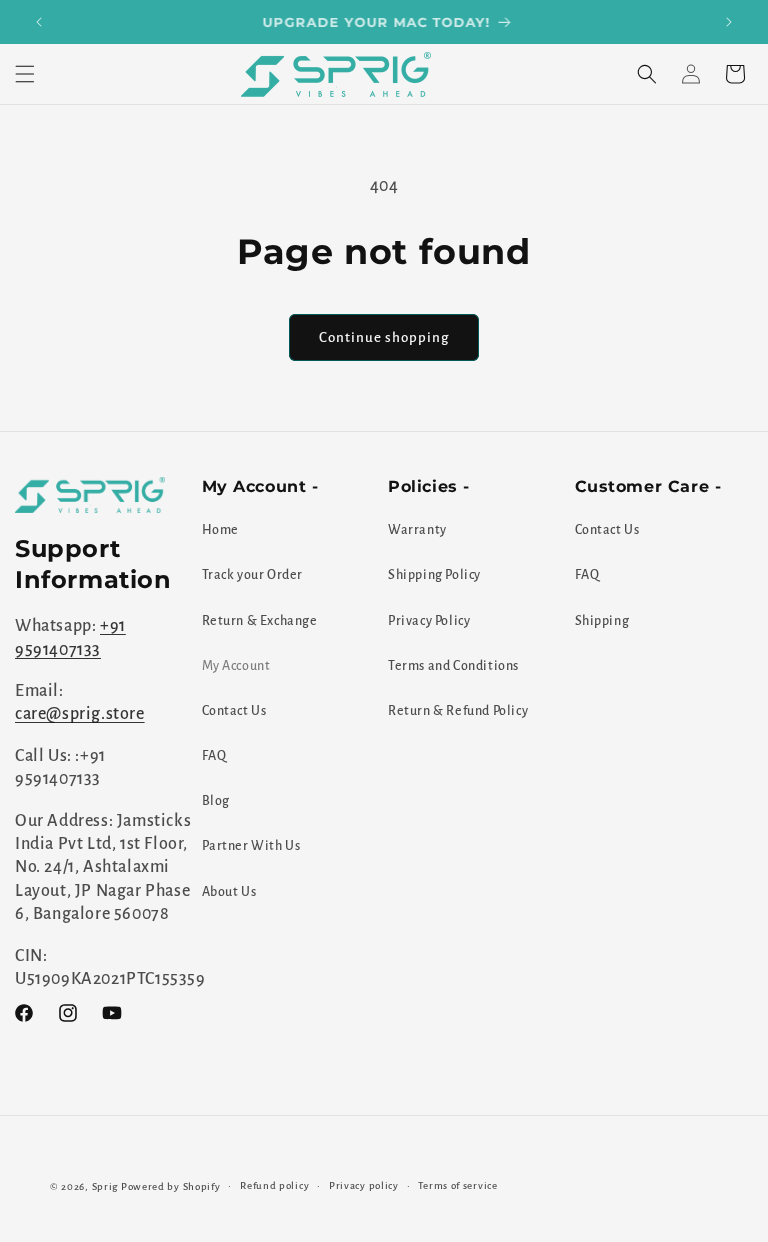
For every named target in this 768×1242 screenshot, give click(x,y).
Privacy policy (364, 1185)
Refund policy (274, 1185)
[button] (25, 74)
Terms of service (457, 1185)
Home (220, 530)
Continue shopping (384, 337)
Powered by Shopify (171, 1186)
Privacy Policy (429, 621)
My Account (236, 666)
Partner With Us (251, 846)
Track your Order (253, 575)
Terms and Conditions (453, 666)
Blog (216, 801)
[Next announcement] (729, 22)
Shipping (602, 621)
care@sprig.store (80, 714)
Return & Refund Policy (458, 711)
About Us (229, 892)
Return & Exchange (260, 621)
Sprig (105, 1186)
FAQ (214, 756)
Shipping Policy (434, 575)
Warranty (417, 530)
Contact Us (234, 711)
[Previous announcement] (39, 22)
